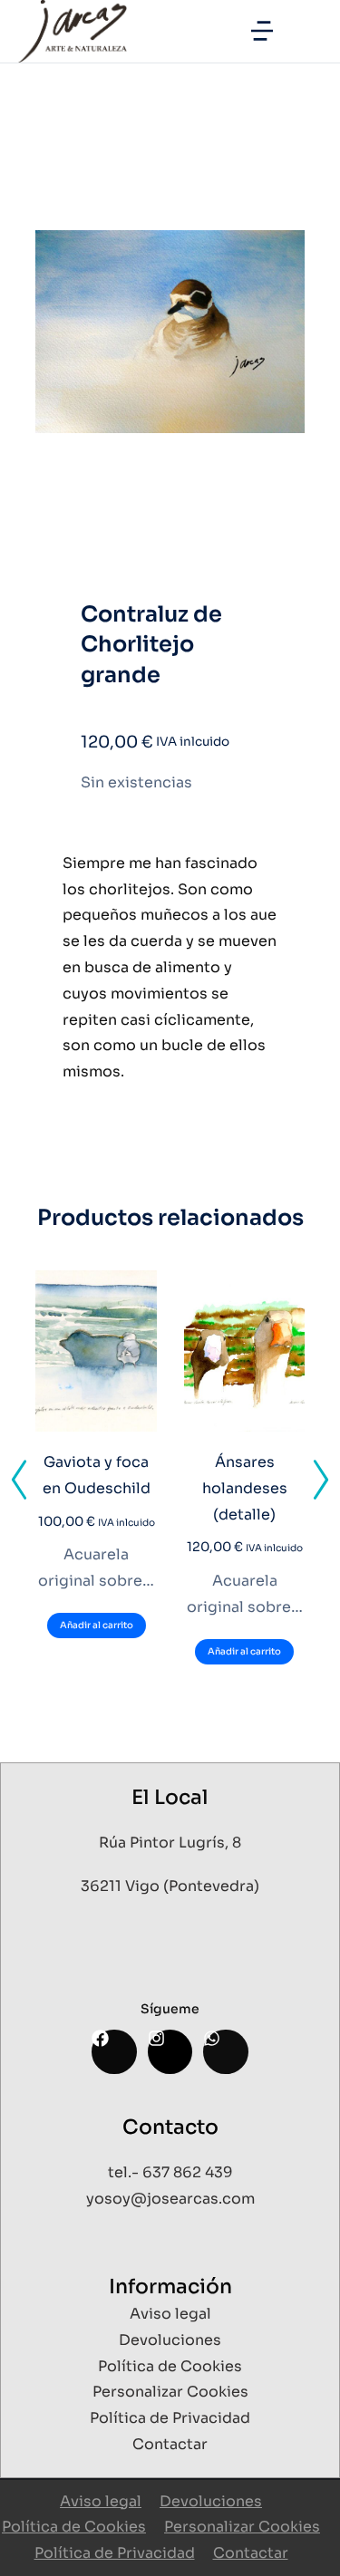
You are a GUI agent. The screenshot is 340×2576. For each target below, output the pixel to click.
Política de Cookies (74, 2527)
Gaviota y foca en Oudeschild (97, 1475)
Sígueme (170, 2009)
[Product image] (96, 1351)
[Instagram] (170, 2052)
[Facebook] (114, 2052)
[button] (262, 31)
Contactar (251, 2553)
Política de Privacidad (115, 2553)
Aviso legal (101, 2501)
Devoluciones (211, 2501)
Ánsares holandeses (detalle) (245, 1488)
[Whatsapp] (225, 2052)
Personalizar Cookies (242, 2527)
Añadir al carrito (97, 1625)
